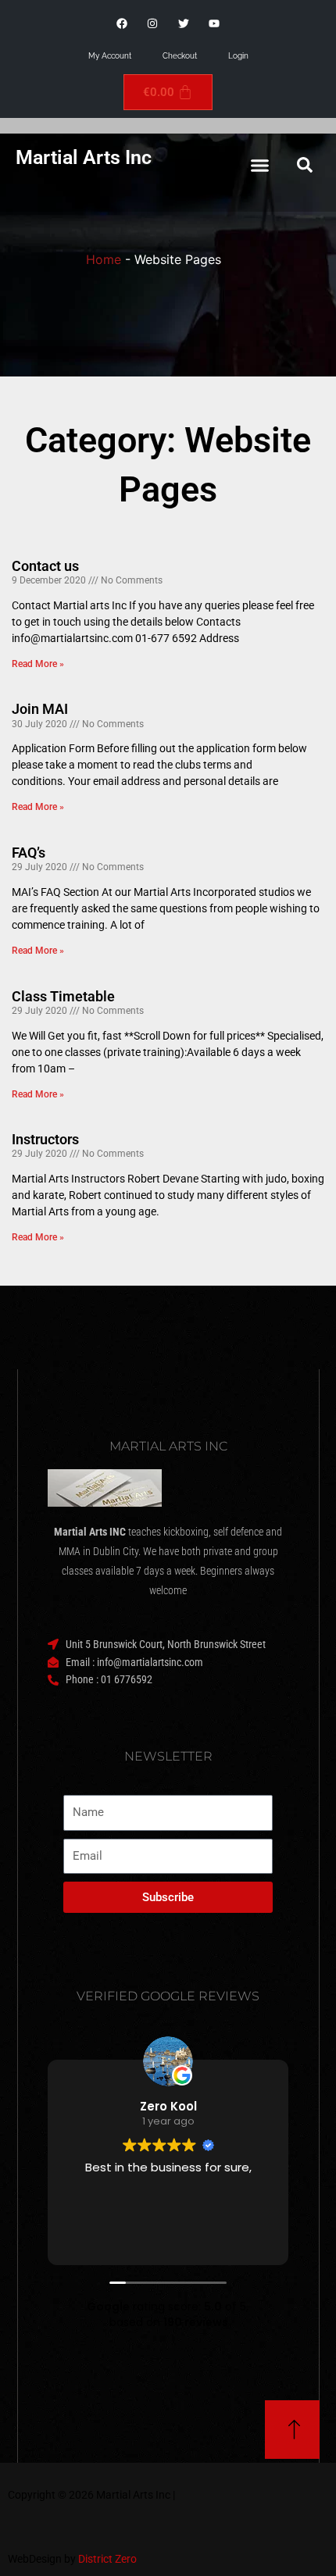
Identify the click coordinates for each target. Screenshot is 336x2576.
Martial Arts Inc (84, 157)
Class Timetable (63, 996)
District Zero (107, 2559)
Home (104, 259)
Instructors (45, 1139)
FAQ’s (29, 853)
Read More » (38, 664)
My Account (110, 56)
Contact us (45, 566)
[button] (260, 165)
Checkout (180, 56)
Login (238, 56)
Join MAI (40, 709)
